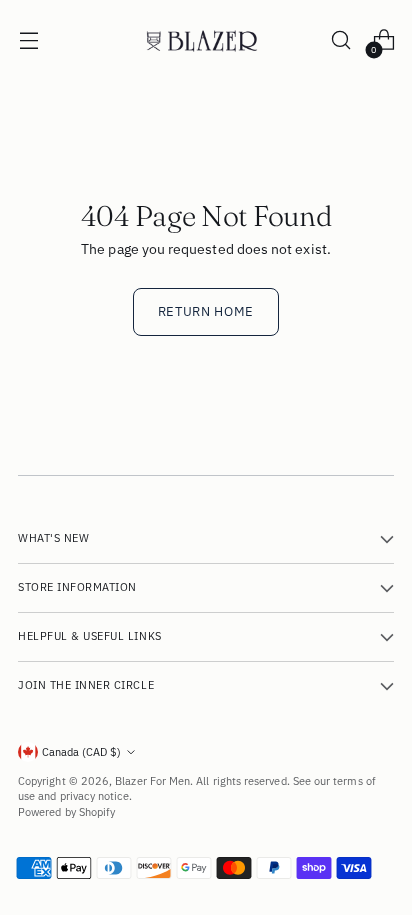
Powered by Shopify (66, 812)
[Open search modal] (340, 40)
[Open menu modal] (28, 40)
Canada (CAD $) (81, 752)
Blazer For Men (152, 781)
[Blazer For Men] (206, 40)
